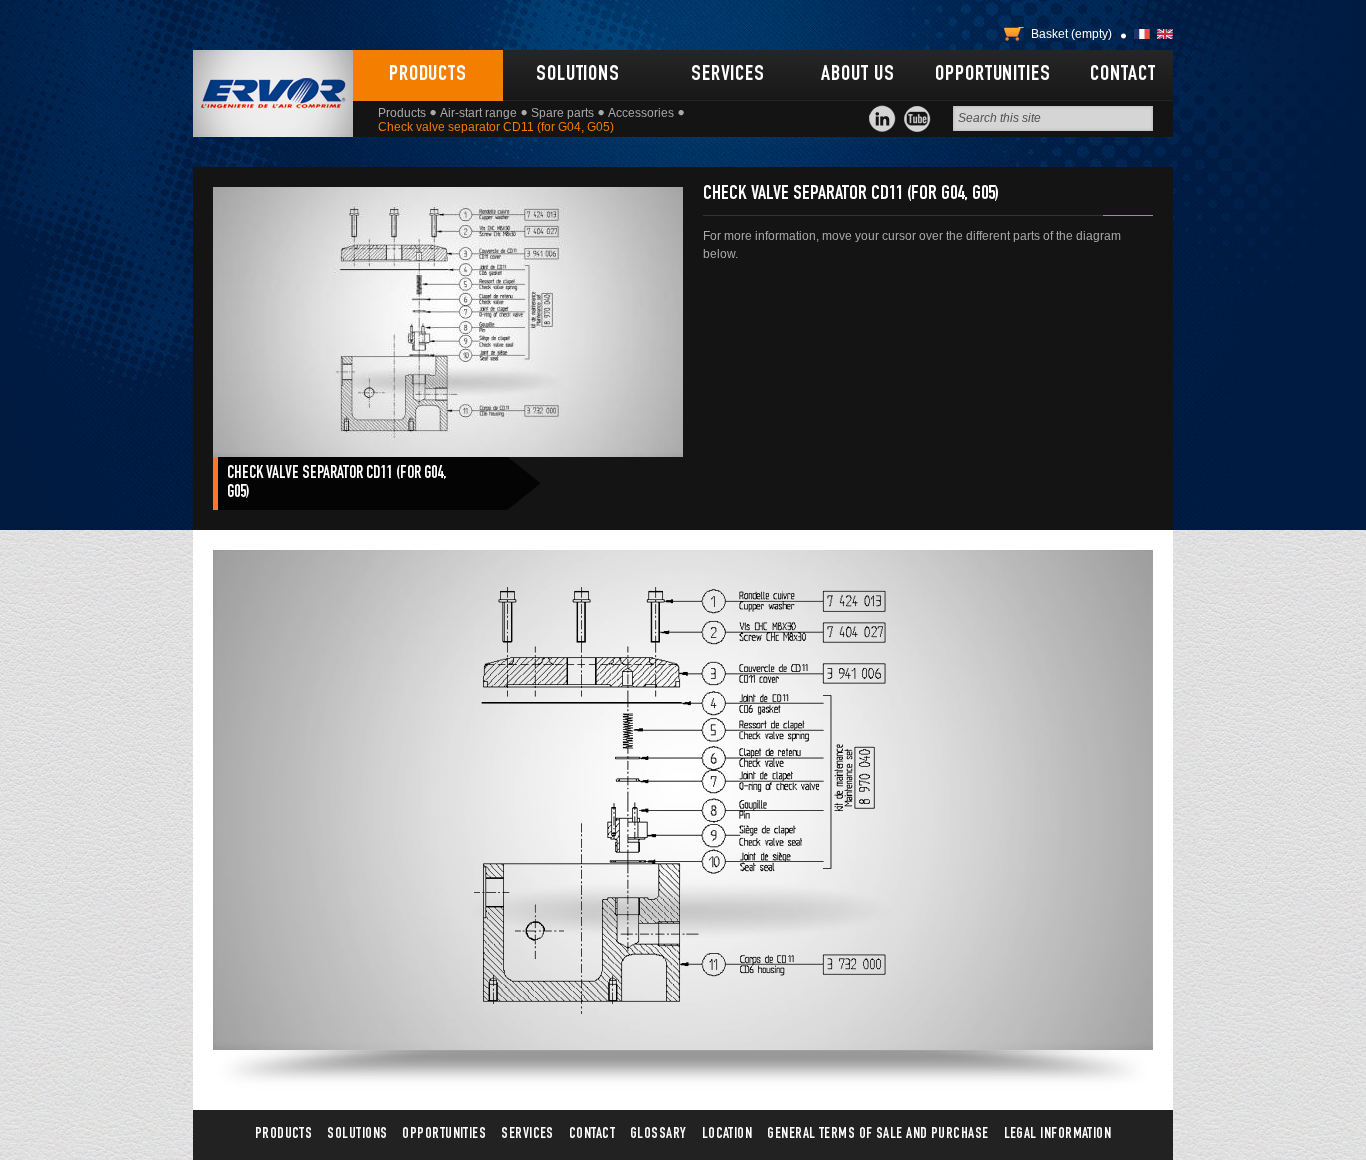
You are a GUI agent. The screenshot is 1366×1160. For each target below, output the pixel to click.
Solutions (578, 75)
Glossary (658, 1134)
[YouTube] (917, 118)
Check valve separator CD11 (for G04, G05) (336, 484)
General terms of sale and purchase (877, 1134)
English (1165, 34)
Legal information (1058, 1134)
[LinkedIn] (882, 118)
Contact (1122, 75)
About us (857, 75)
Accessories (641, 113)
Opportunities (992, 75)
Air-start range (478, 113)
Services (728, 75)
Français (1142, 34)
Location (727, 1134)
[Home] (273, 93)
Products (428, 75)
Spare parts (562, 113)
